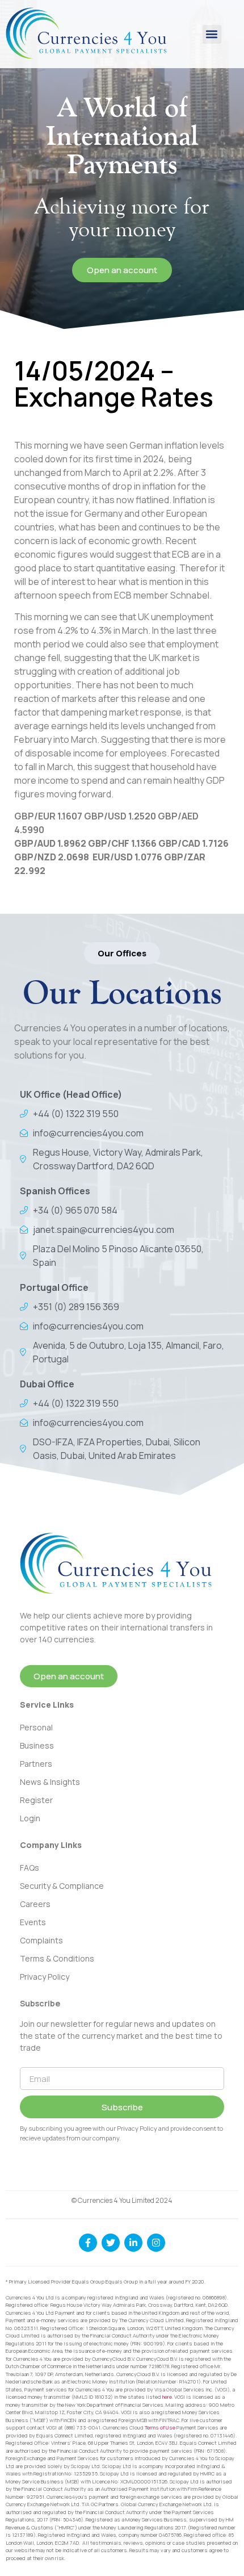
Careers (35, 1904)
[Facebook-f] (88, 2243)
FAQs (30, 1868)
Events (33, 1922)
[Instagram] (156, 2243)
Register (36, 1800)
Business (37, 1745)
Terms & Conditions (57, 1958)
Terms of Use (160, 2427)
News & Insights (50, 1782)
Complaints (41, 1940)
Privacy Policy (45, 1977)
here (167, 2397)
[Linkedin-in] (133, 2243)
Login (30, 1818)
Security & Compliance (62, 1886)
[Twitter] (111, 2243)
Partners (36, 1764)
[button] (212, 34)
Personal (36, 1727)
